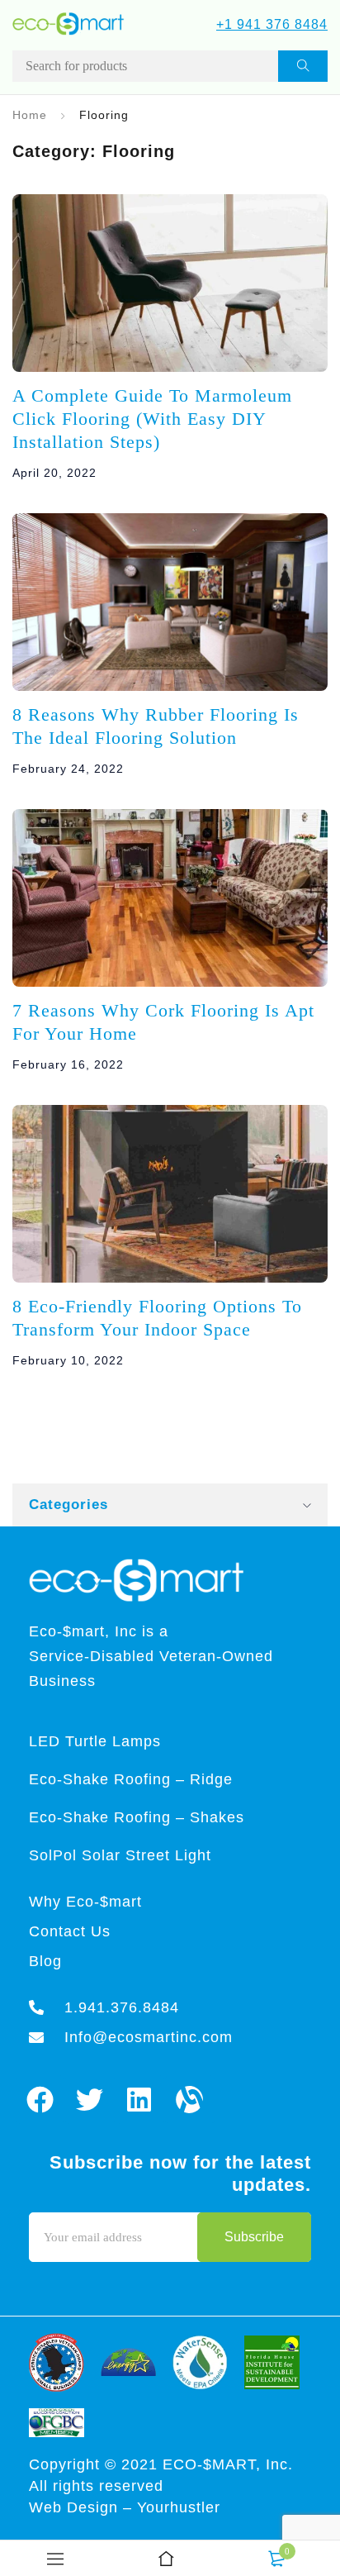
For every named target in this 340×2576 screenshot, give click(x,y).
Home (30, 115)
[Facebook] (40, 2100)
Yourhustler (179, 2507)
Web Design (76, 2507)
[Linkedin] (140, 2100)
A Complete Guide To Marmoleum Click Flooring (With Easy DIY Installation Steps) (152, 419)
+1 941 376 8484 (272, 24)
